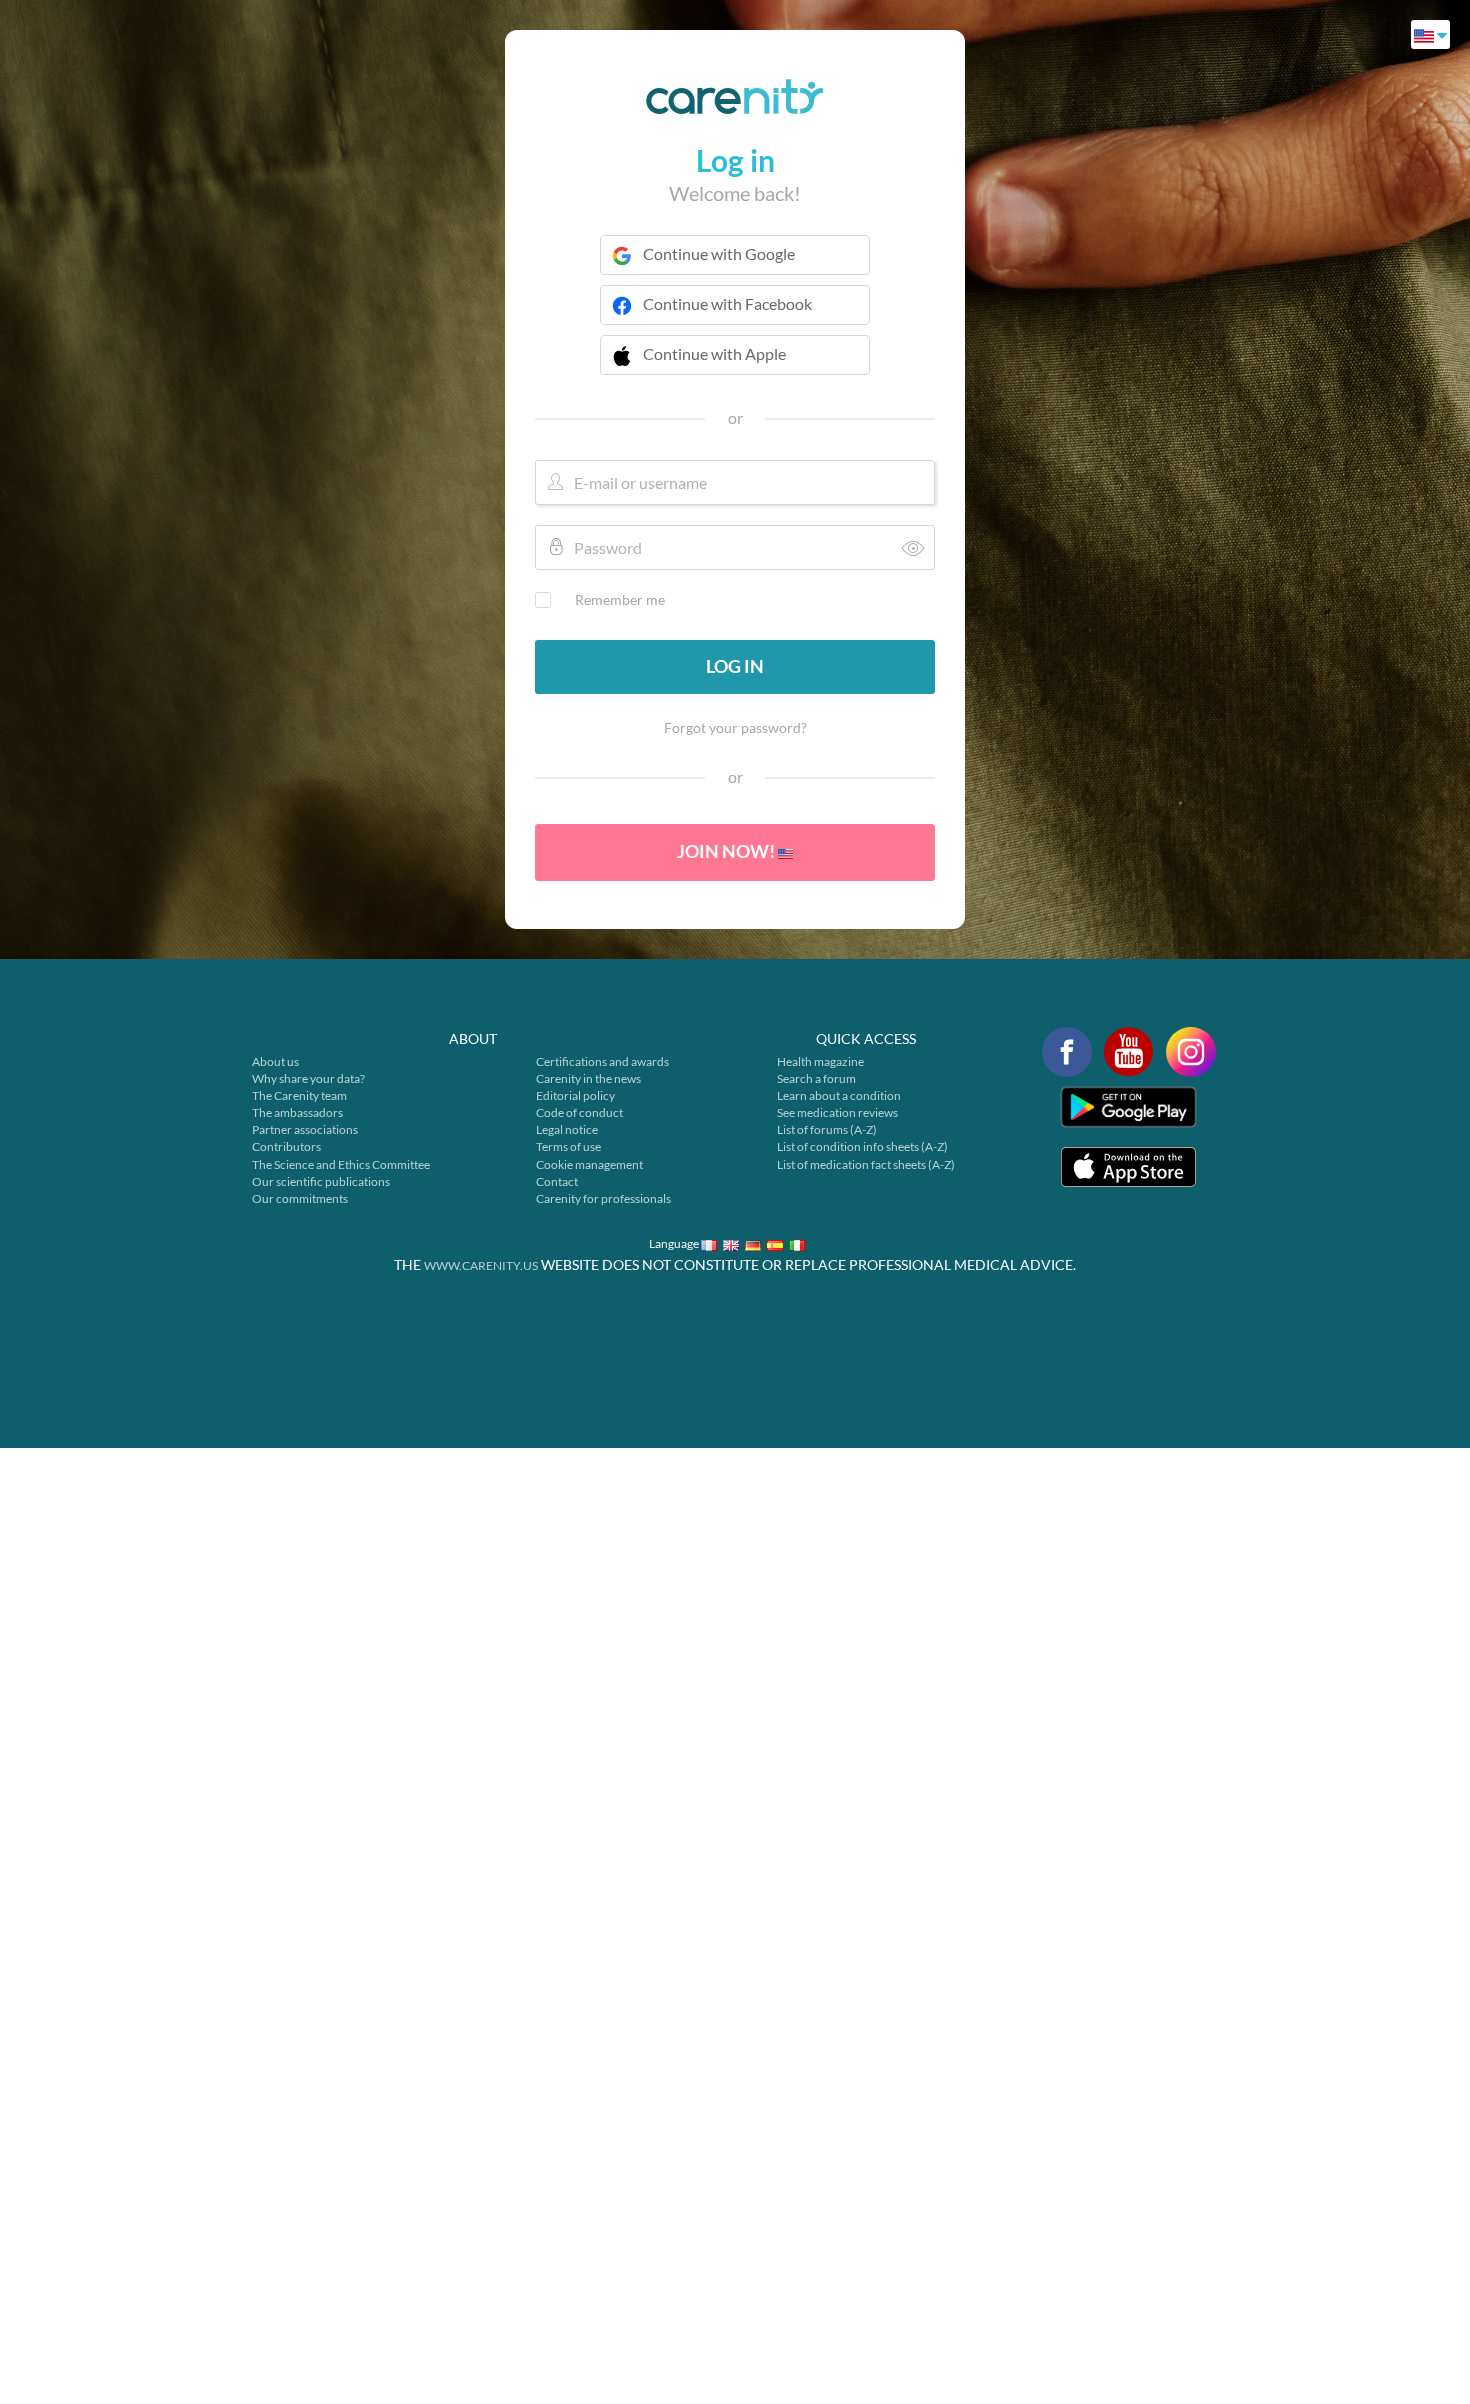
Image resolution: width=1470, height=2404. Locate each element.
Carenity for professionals (603, 1198)
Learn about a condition (839, 1095)
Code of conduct (579, 1112)
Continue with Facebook (727, 303)
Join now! (727, 851)
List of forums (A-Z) (827, 1129)
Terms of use (568, 1146)
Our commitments (300, 1198)
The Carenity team (299, 1095)
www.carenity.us (481, 1265)
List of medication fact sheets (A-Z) (866, 1164)
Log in (735, 666)
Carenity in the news (588, 1078)
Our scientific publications (321, 1181)
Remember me (620, 599)
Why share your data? (308, 1078)
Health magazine (820, 1061)
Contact (557, 1181)
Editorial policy (575, 1095)
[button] (735, 367)
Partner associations (305, 1129)
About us (275, 1061)
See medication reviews (837, 1112)
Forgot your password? (735, 727)
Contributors (286, 1146)
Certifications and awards (602, 1061)
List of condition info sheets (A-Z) (862, 1146)
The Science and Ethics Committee (341, 1164)
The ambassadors (297, 1112)
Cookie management (589, 1164)
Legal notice (567, 1129)
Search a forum (816, 1078)
